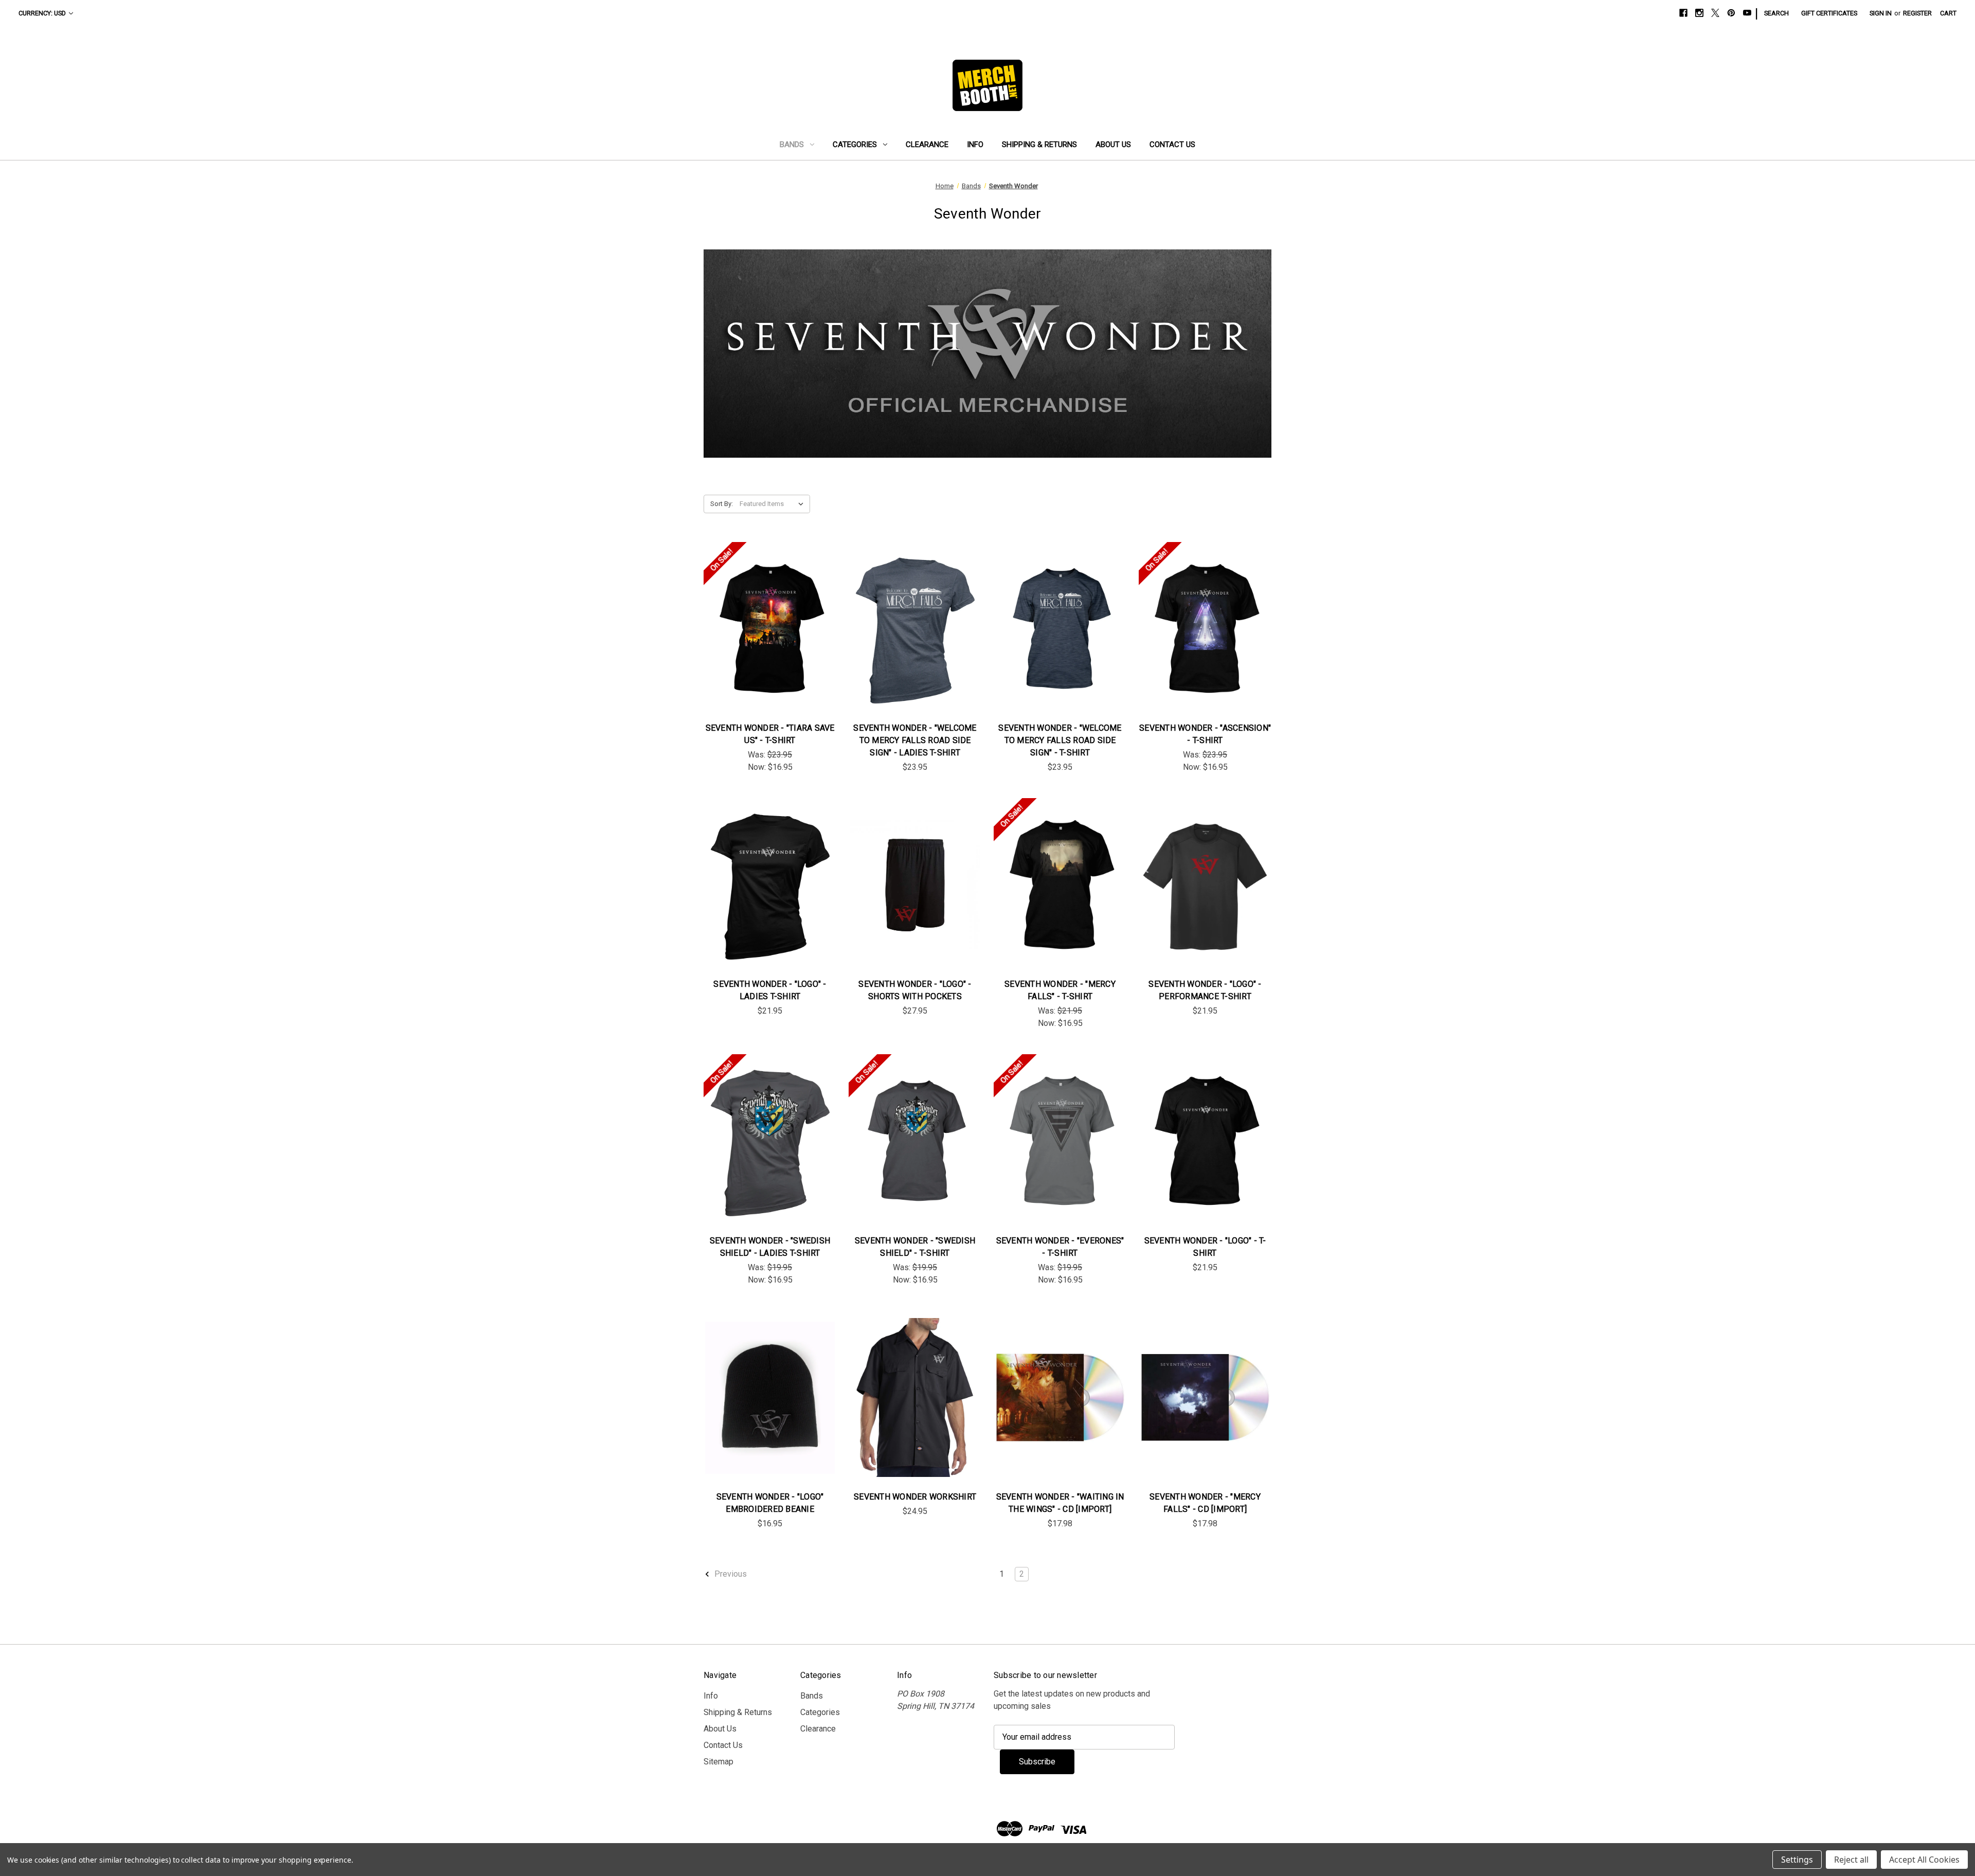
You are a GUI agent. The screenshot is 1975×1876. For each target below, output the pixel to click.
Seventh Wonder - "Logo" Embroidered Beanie (770, 1503)
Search (1776, 13)
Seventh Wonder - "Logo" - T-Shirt (1205, 1247)
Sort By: (722, 504)
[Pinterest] (1731, 13)
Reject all (1851, 1860)
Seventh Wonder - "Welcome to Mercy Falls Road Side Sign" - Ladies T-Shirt (915, 740)
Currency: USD (42, 13)
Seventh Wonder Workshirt (915, 1497)
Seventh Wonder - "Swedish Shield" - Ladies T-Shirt (770, 1247)
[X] (1715, 13)
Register (1917, 13)
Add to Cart (1060, 1408)
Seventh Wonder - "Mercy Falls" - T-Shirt (1060, 990)
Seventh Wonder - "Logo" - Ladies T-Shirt (770, 990)
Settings (1797, 1860)
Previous (730, 1574)
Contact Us (1172, 145)
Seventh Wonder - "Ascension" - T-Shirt (1205, 734)
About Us (1113, 145)
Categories (855, 145)
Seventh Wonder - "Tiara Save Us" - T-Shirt (770, 734)
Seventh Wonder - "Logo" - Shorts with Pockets (915, 990)
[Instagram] (1699, 13)
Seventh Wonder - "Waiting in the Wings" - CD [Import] (1060, 1503)
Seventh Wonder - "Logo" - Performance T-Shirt (1205, 990)
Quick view (762, 618)
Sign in (1881, 13)
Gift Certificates (1829, 13)
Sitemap (719, 1762)
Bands (792, 145)
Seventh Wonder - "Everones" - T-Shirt (1060, 1247)
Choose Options (770, 639)
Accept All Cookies (1924, 1860)
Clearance (927, 145)
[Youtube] (1747, 13)
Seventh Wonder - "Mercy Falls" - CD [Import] (1205, 1503)
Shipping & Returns (1039, 145)
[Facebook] (1683, 13)
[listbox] (774, 504)
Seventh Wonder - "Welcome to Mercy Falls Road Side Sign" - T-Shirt (1060, 740)
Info (975, 145)
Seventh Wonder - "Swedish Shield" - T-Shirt (915, 1247)
